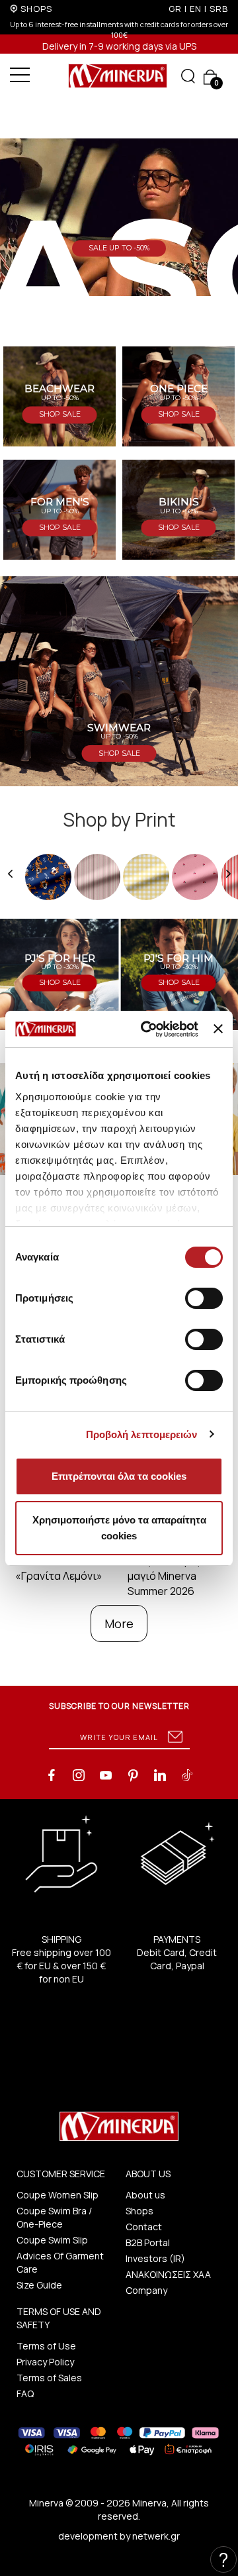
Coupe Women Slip (58, 2195)
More (119, 1623)
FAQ (25, 2394)
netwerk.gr (156, 2536)
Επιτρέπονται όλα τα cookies (119, 1476)
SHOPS (36, 9)
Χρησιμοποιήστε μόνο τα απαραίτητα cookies (119, 1528)
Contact (144, 2227)
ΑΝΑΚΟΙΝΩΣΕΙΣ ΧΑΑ (168, 2274)
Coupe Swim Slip (52, 2240)
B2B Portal (148, 2242)
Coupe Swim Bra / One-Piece (54, 2217)
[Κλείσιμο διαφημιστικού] (218, 1029)
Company (146, 2290)
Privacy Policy (45, 2362)
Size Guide (39, 2285)
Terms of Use (46, 2346)
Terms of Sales (49, 2378)
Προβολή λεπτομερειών (142, 1434)
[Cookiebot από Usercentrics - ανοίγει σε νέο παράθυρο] (147, 1029)
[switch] (204, 1298)
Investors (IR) (155, 2258)
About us (145, 2195)
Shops (139, 2211)
